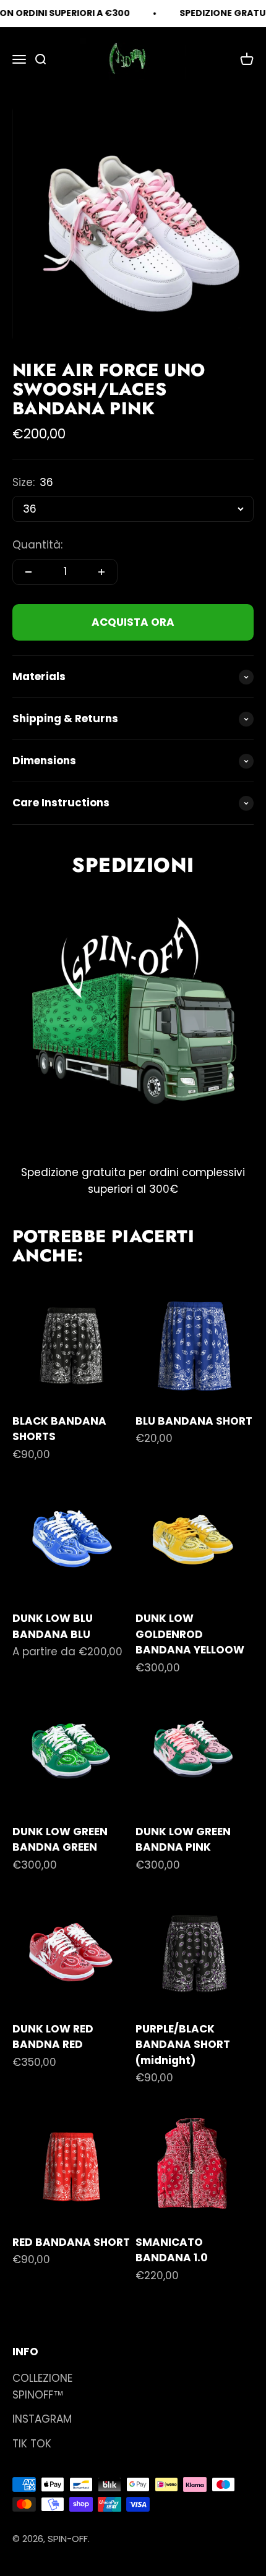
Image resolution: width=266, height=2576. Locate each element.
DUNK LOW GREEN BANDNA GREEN (60, 1840)
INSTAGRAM (42, 2419)
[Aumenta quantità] (101, 572)
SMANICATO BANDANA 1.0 (172, 2250)
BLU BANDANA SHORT (194, 1421)
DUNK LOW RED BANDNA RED (53, 2037)
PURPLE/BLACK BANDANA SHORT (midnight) (183, 2045)
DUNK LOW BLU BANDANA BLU (53, 1626)
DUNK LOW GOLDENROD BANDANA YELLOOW (190, 1634)
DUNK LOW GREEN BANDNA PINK (183, 1840)
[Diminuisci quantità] (28, 572)
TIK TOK (32, 2444)
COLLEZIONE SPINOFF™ (42, 2386)
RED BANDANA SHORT (71, 2242)
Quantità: (37, 545)
